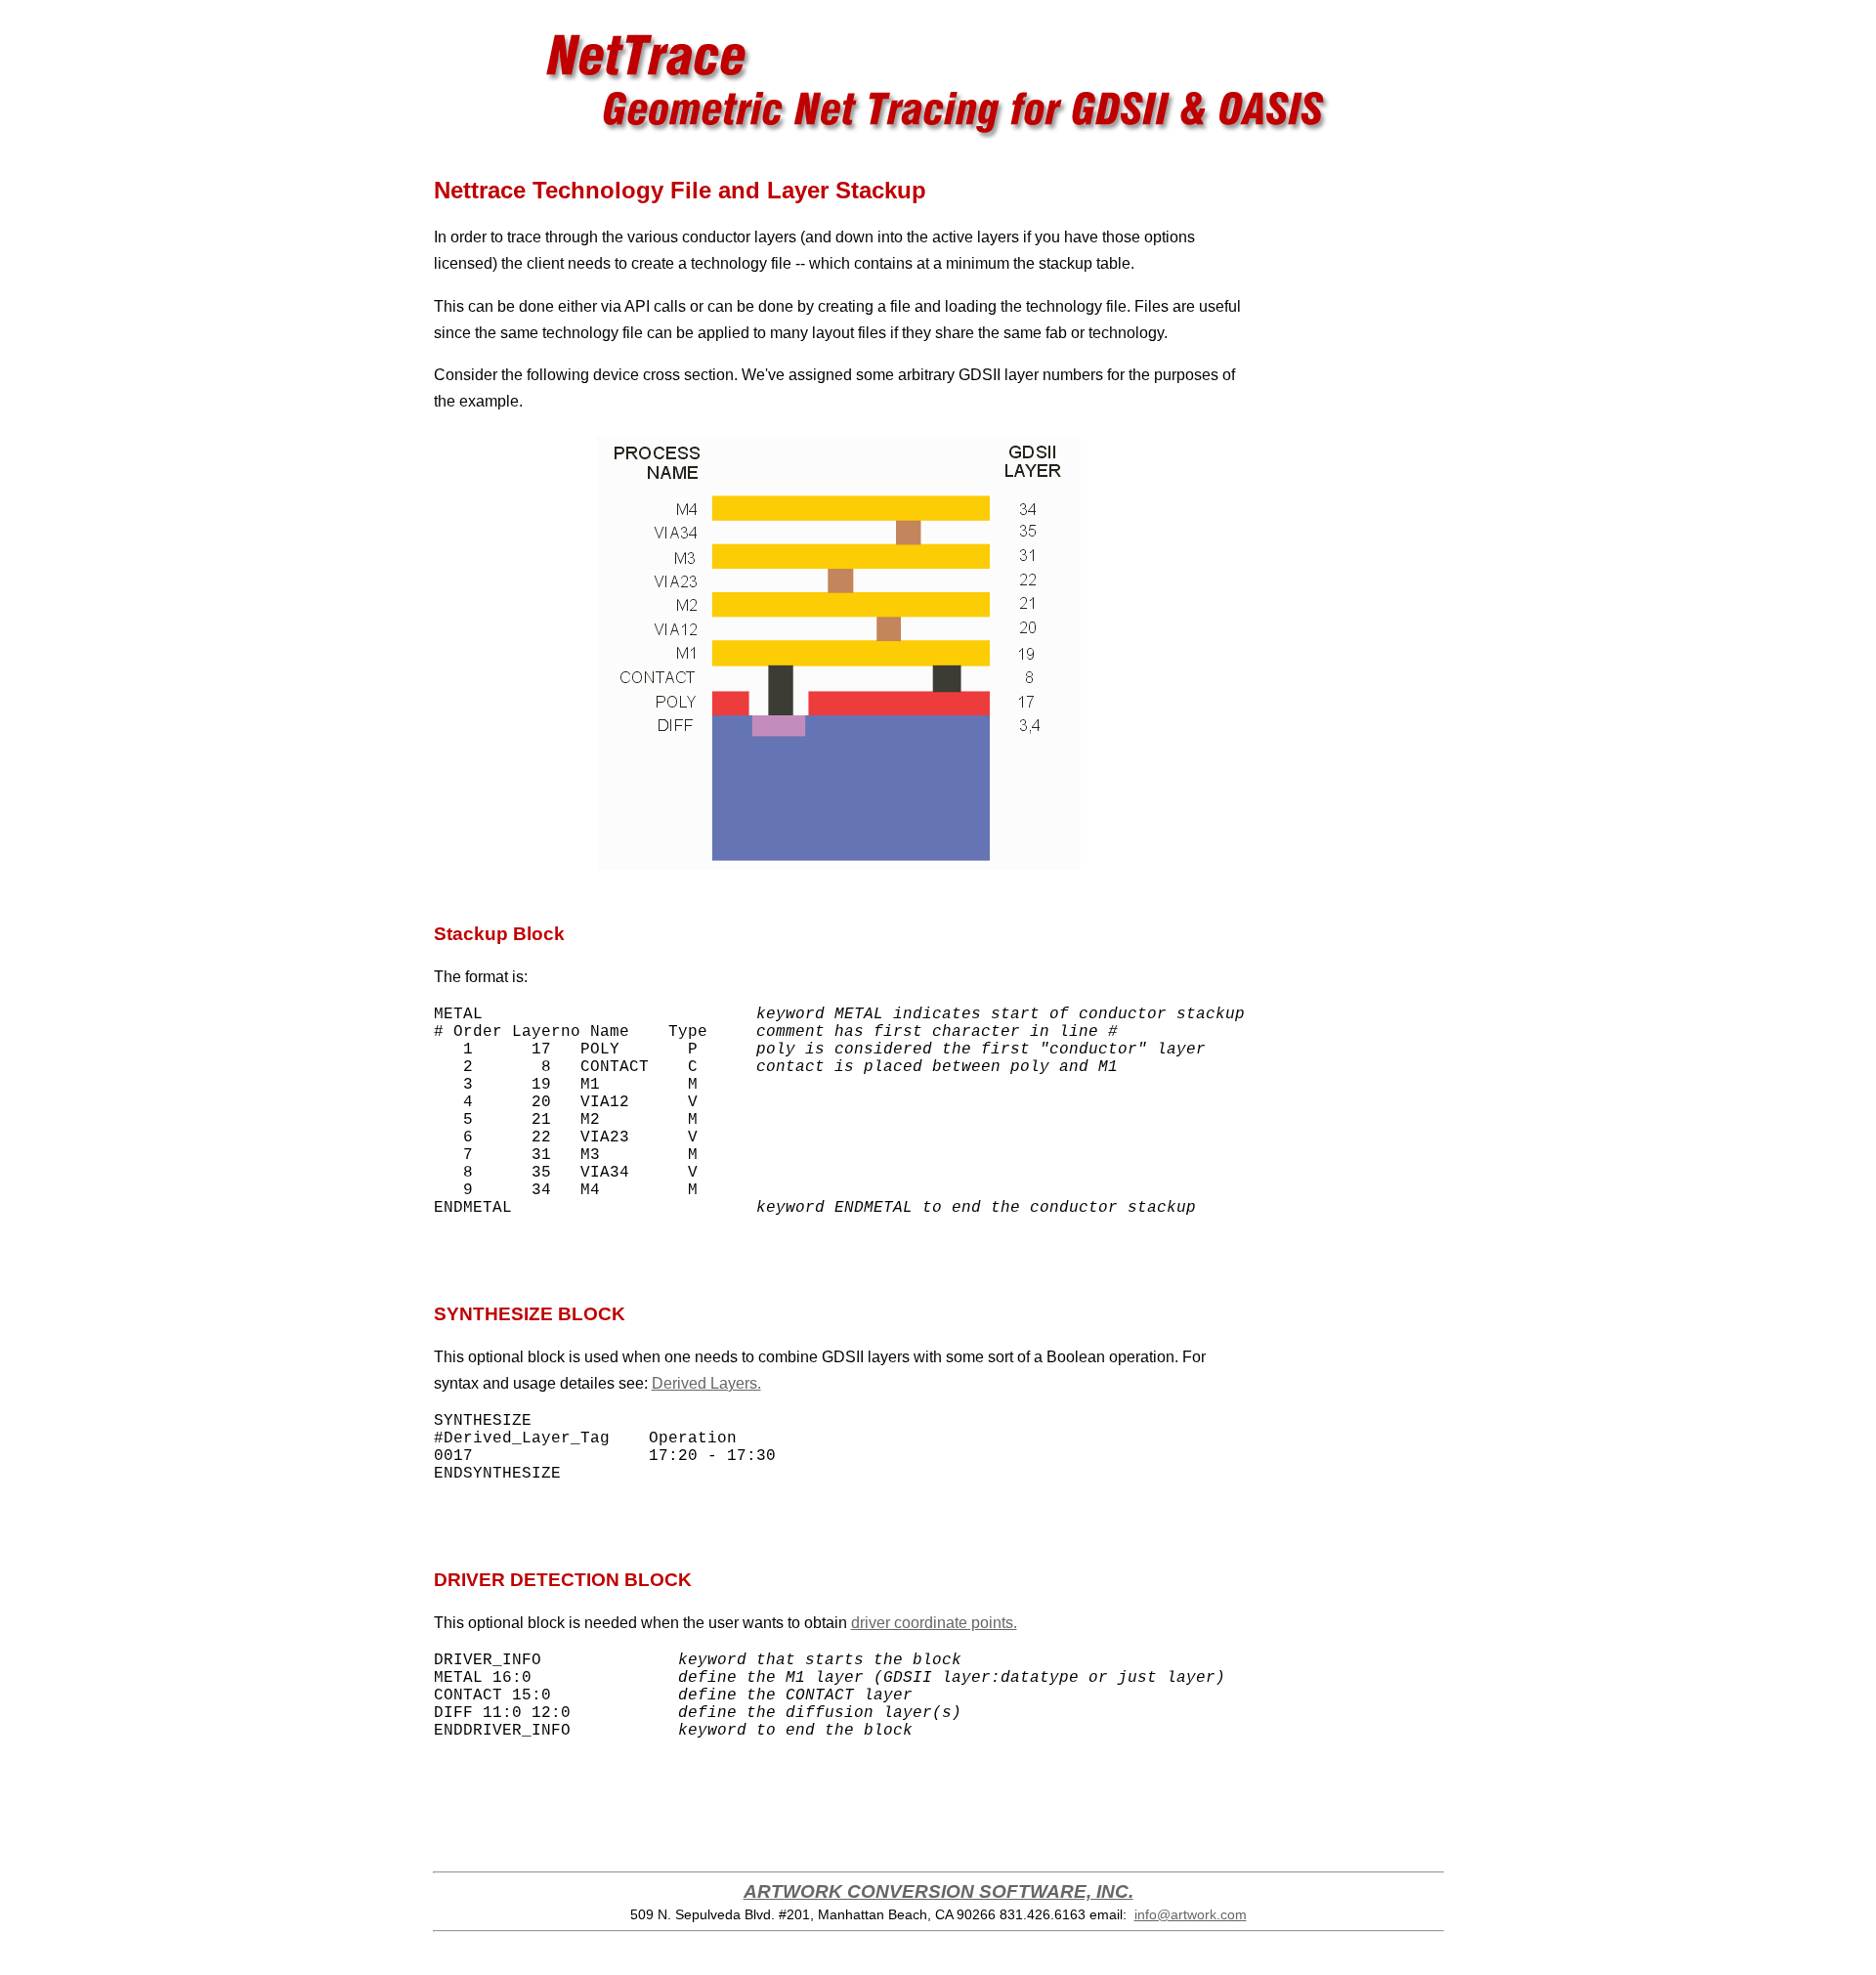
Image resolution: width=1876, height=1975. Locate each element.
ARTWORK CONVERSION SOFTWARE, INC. (938, 1891)
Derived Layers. (706, 1383)
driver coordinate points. (934, 1623)
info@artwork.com (1191, 1914)
